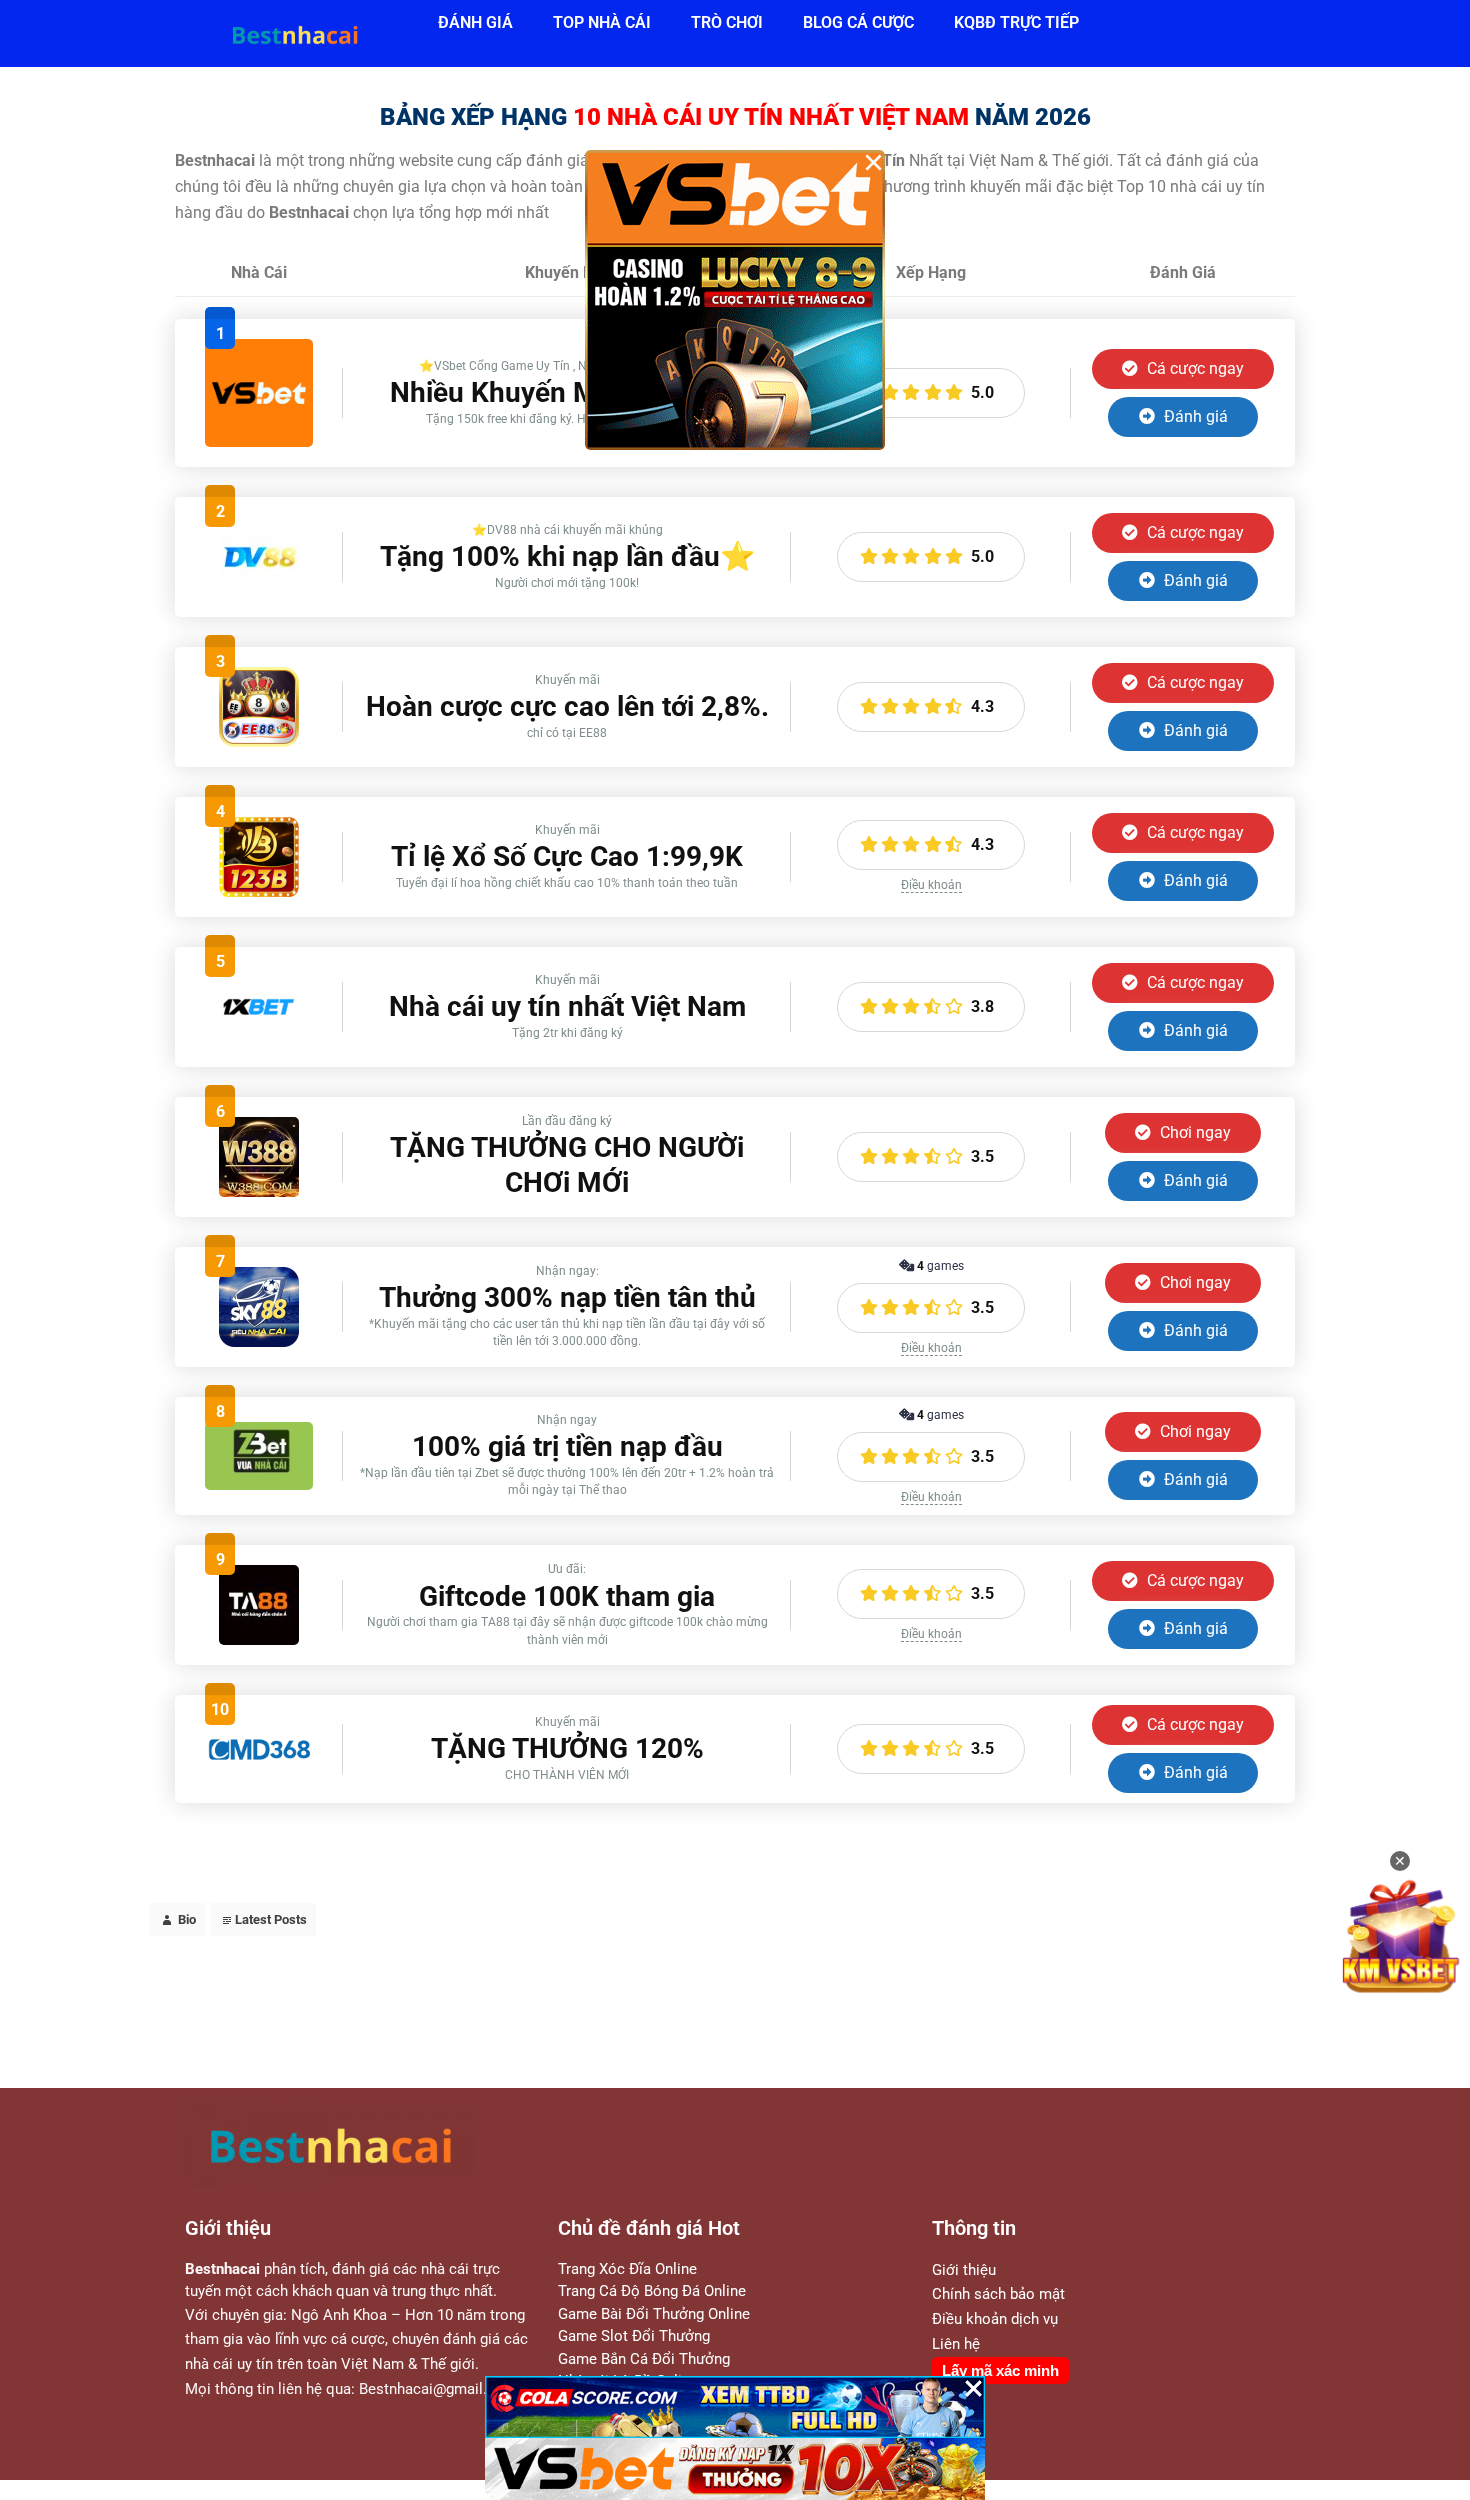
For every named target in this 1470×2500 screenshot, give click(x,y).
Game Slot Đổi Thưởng (634, 2336)
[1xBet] (259, 1041)
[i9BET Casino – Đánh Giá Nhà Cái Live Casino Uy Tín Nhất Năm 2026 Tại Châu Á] (259, 441)
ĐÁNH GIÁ (475, 22)
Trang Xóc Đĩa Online (627, 2269)
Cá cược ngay (1193, 368)
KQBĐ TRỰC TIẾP (1016, 22)
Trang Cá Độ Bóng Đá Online (652, 2291)
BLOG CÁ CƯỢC (858, 22)
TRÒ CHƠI (727, 22)
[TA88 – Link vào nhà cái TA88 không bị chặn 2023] (259, 1639)
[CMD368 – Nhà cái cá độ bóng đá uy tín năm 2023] (259, 1758)
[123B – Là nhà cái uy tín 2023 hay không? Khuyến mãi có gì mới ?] (259, 891)
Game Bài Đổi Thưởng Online (654, 2314)
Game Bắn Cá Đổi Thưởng (644, 2359)
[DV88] (259, 591)
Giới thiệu (964, 2270)
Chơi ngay (1193, 1132)
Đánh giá (1194, 416)
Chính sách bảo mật (998, 2294)
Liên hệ (956, 2344)
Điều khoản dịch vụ (995, 2319)
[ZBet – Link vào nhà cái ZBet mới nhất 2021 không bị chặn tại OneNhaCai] (259, 1484)
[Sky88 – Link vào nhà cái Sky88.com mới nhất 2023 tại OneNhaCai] (259, 1341)
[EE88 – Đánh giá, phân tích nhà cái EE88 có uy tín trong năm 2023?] (259, 741)
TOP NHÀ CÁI (602, 22)
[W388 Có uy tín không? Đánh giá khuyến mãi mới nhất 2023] (259, 1191)
